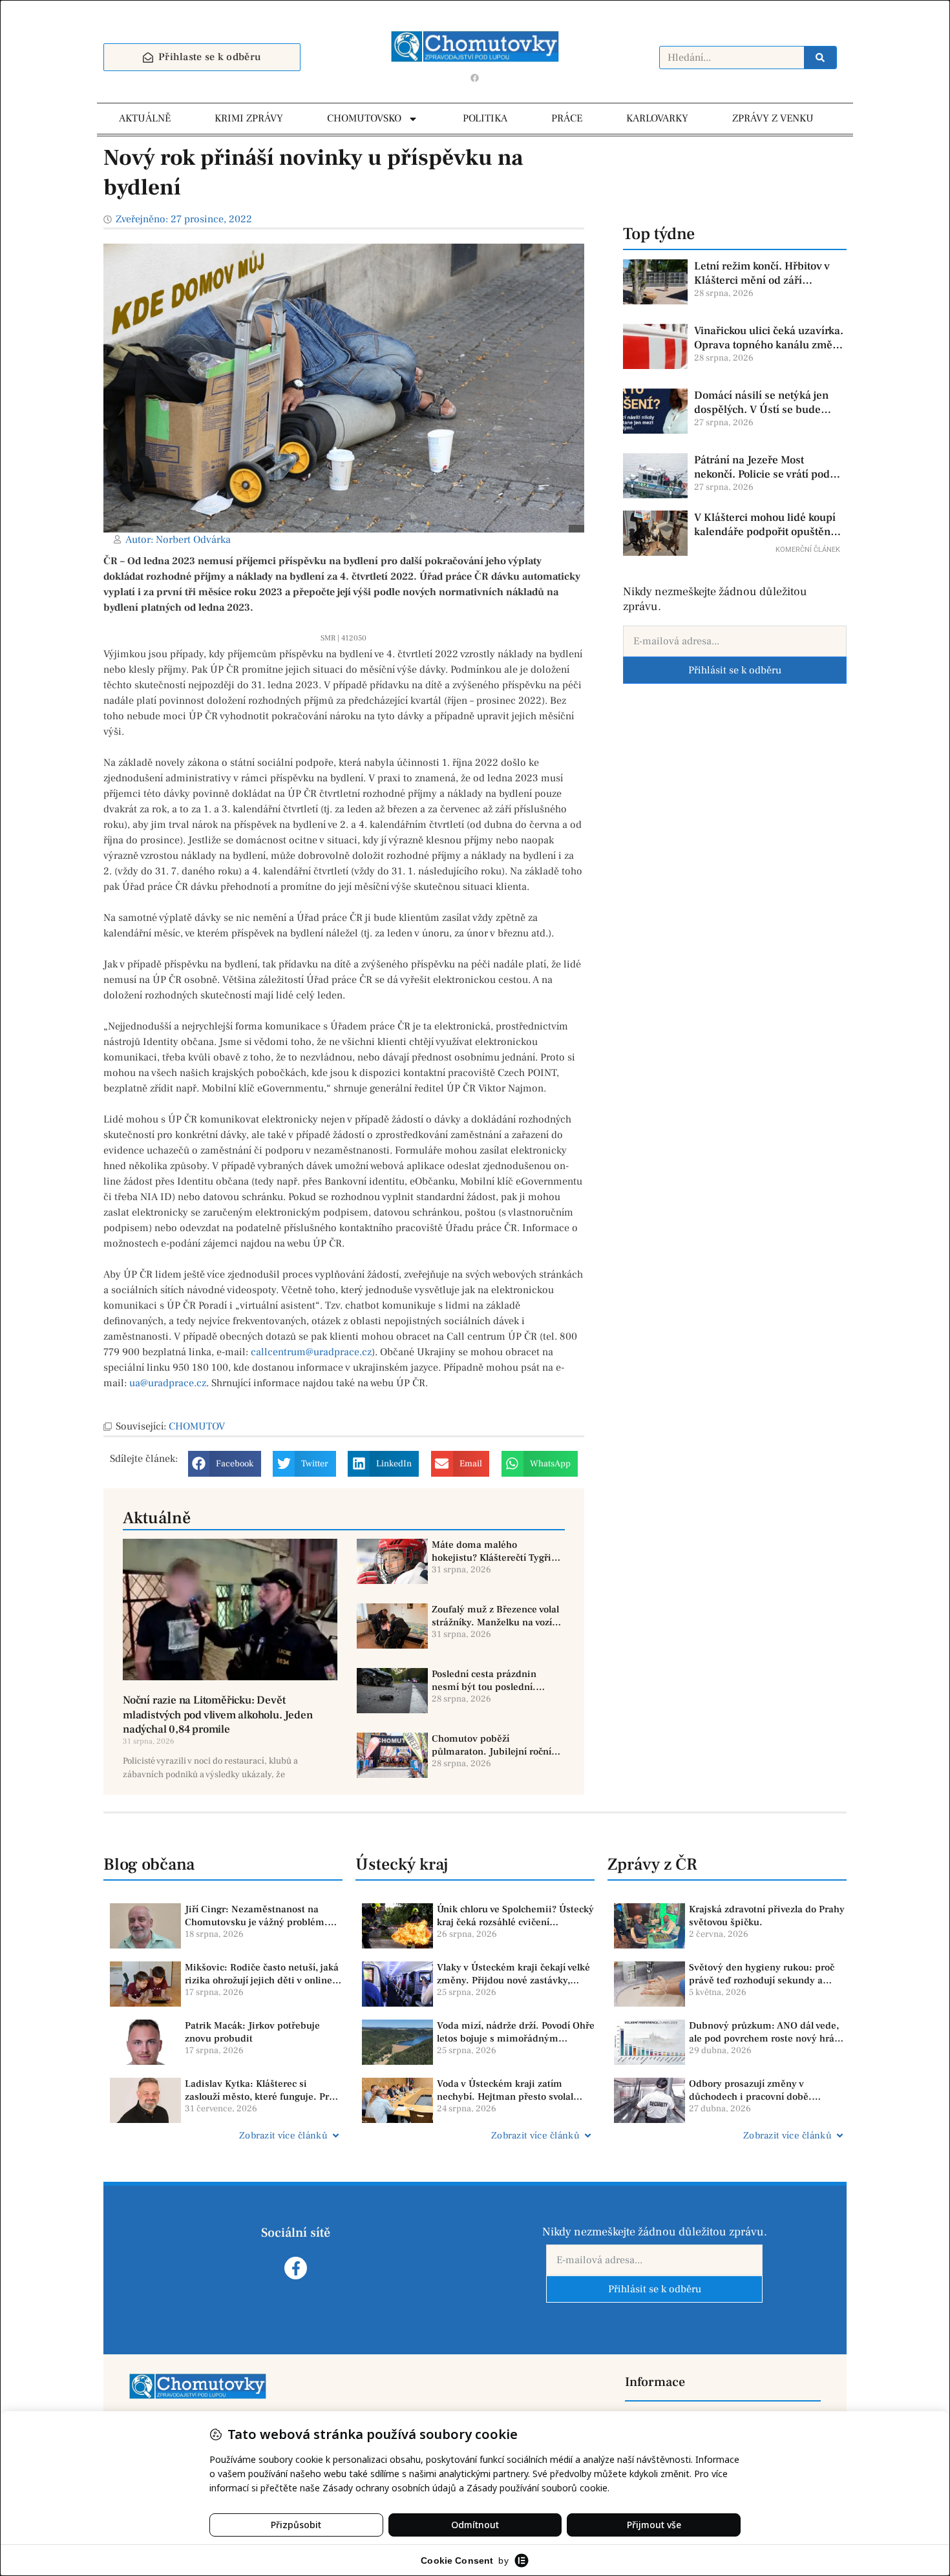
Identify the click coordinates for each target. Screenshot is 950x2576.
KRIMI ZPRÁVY (249, 118)
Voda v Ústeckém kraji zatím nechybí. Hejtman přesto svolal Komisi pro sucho (505, 2090)
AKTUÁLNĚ (145, 118)
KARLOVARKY (657, 118)
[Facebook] (475, 78)
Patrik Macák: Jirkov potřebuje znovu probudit (252, 2032)
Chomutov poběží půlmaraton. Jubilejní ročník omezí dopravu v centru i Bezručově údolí (494, 1745)
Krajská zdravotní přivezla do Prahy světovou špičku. (767, 1916)
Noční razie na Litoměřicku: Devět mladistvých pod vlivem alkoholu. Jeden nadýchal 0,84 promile (217, 1715)
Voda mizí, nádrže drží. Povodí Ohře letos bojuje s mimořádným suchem (516, 2032)
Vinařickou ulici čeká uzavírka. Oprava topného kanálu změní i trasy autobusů (769, 338)
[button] (225, 1464)
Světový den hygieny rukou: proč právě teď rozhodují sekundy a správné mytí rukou (762, 1974)
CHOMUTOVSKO (364, 118)
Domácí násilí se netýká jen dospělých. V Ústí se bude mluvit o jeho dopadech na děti (769, 403)
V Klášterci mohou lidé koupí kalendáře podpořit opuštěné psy (765, 525)
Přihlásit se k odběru (735, 670)
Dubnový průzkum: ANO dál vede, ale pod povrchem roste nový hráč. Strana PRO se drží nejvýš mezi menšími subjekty (765, 2032)
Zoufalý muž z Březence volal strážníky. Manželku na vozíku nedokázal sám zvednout (497, 1616)
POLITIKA (485, 118)
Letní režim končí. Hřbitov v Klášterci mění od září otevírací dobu (762, 273)
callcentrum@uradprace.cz (311, 1352)
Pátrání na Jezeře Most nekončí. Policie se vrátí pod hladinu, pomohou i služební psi (765, 467)
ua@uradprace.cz (168, 1383)
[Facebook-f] (296, 2268)
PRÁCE (567, 118)
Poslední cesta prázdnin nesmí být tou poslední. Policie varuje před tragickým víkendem (496, 1681)
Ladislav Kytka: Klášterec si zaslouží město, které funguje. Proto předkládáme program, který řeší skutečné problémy (264, 2090)
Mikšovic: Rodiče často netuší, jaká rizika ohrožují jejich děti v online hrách (262, 1974)
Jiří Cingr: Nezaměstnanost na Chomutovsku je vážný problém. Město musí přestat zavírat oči (256, 1916)
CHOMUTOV (197, 1426)
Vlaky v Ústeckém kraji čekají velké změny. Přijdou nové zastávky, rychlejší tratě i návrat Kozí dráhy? (513, 1974)
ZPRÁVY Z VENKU (773, 118)
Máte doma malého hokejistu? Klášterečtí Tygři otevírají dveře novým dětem (495, 1551)
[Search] (820, 58)
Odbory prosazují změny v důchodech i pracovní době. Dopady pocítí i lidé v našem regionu (752, 2090)
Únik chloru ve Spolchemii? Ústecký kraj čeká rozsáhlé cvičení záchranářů (515, 1916)
